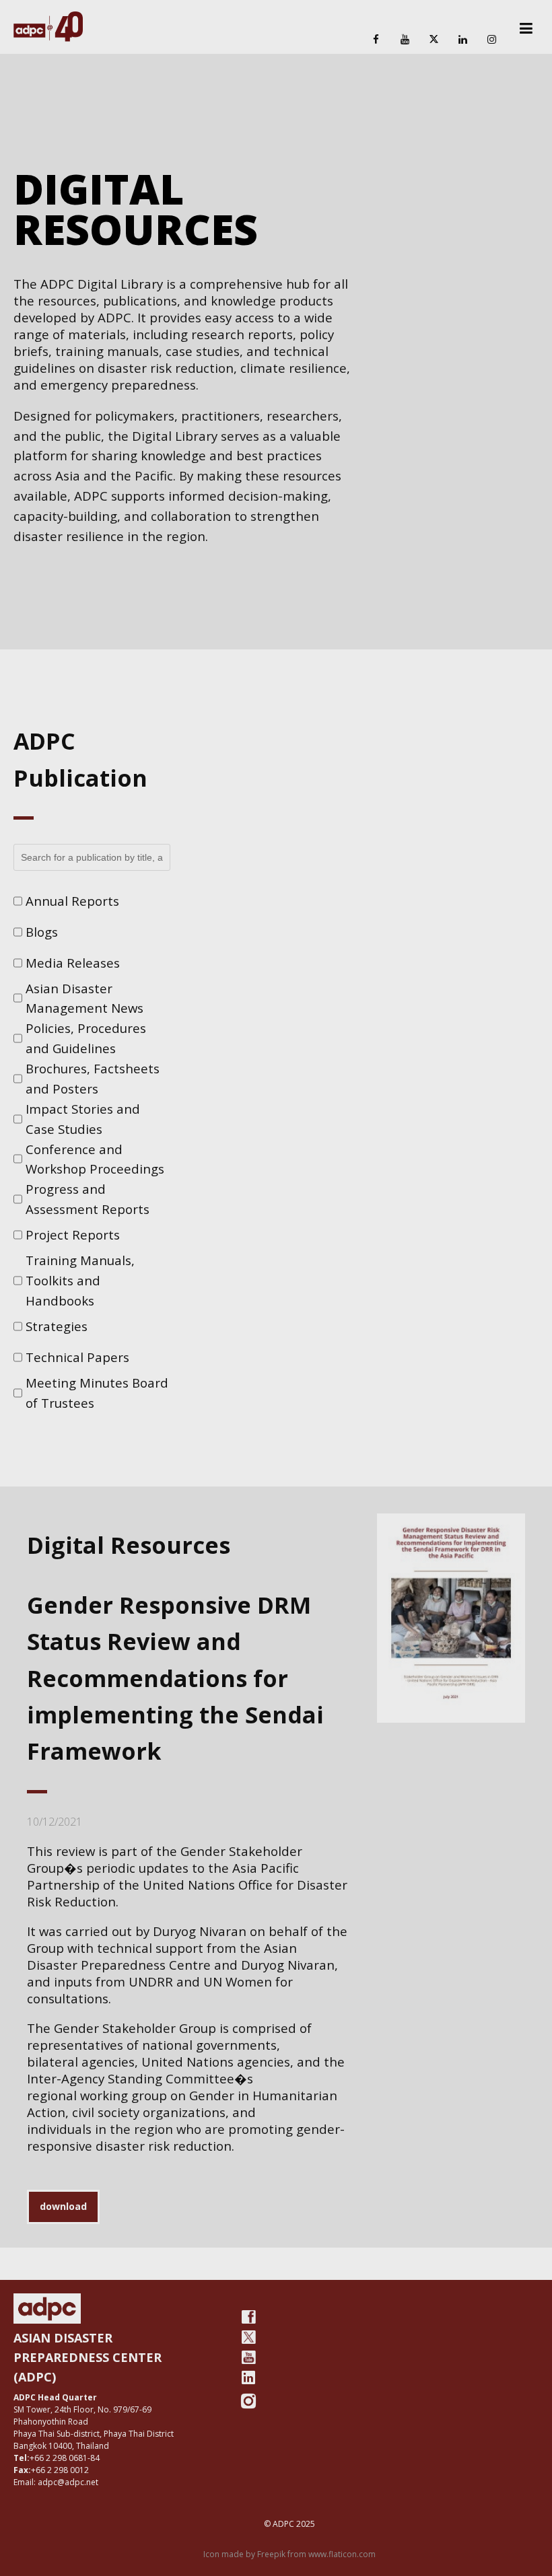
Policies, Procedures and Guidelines (86, 1038)
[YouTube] (405, 40)
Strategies (57, 1326)
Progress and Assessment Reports (88, 1199)
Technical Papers (77, 1357)
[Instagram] (492, 40)
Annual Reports (72, 901)
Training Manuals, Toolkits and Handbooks (80, 1280)
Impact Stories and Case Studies (83, 1119)
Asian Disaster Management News (84, 998)
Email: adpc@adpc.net (56, 2482)
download (63, 2206)
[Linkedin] (463, 40)
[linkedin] (248, 2377)
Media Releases (73, 963)
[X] (434, 40)
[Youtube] (248, 2357)
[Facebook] (376, 40)
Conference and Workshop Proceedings (95, 1159)
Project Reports (73, 1235)
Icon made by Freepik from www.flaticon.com (289, 2554)
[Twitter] (248, 2337)
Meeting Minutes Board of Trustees (97, 1393)
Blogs (42, 932)
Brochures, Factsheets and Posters (93, 1078)
